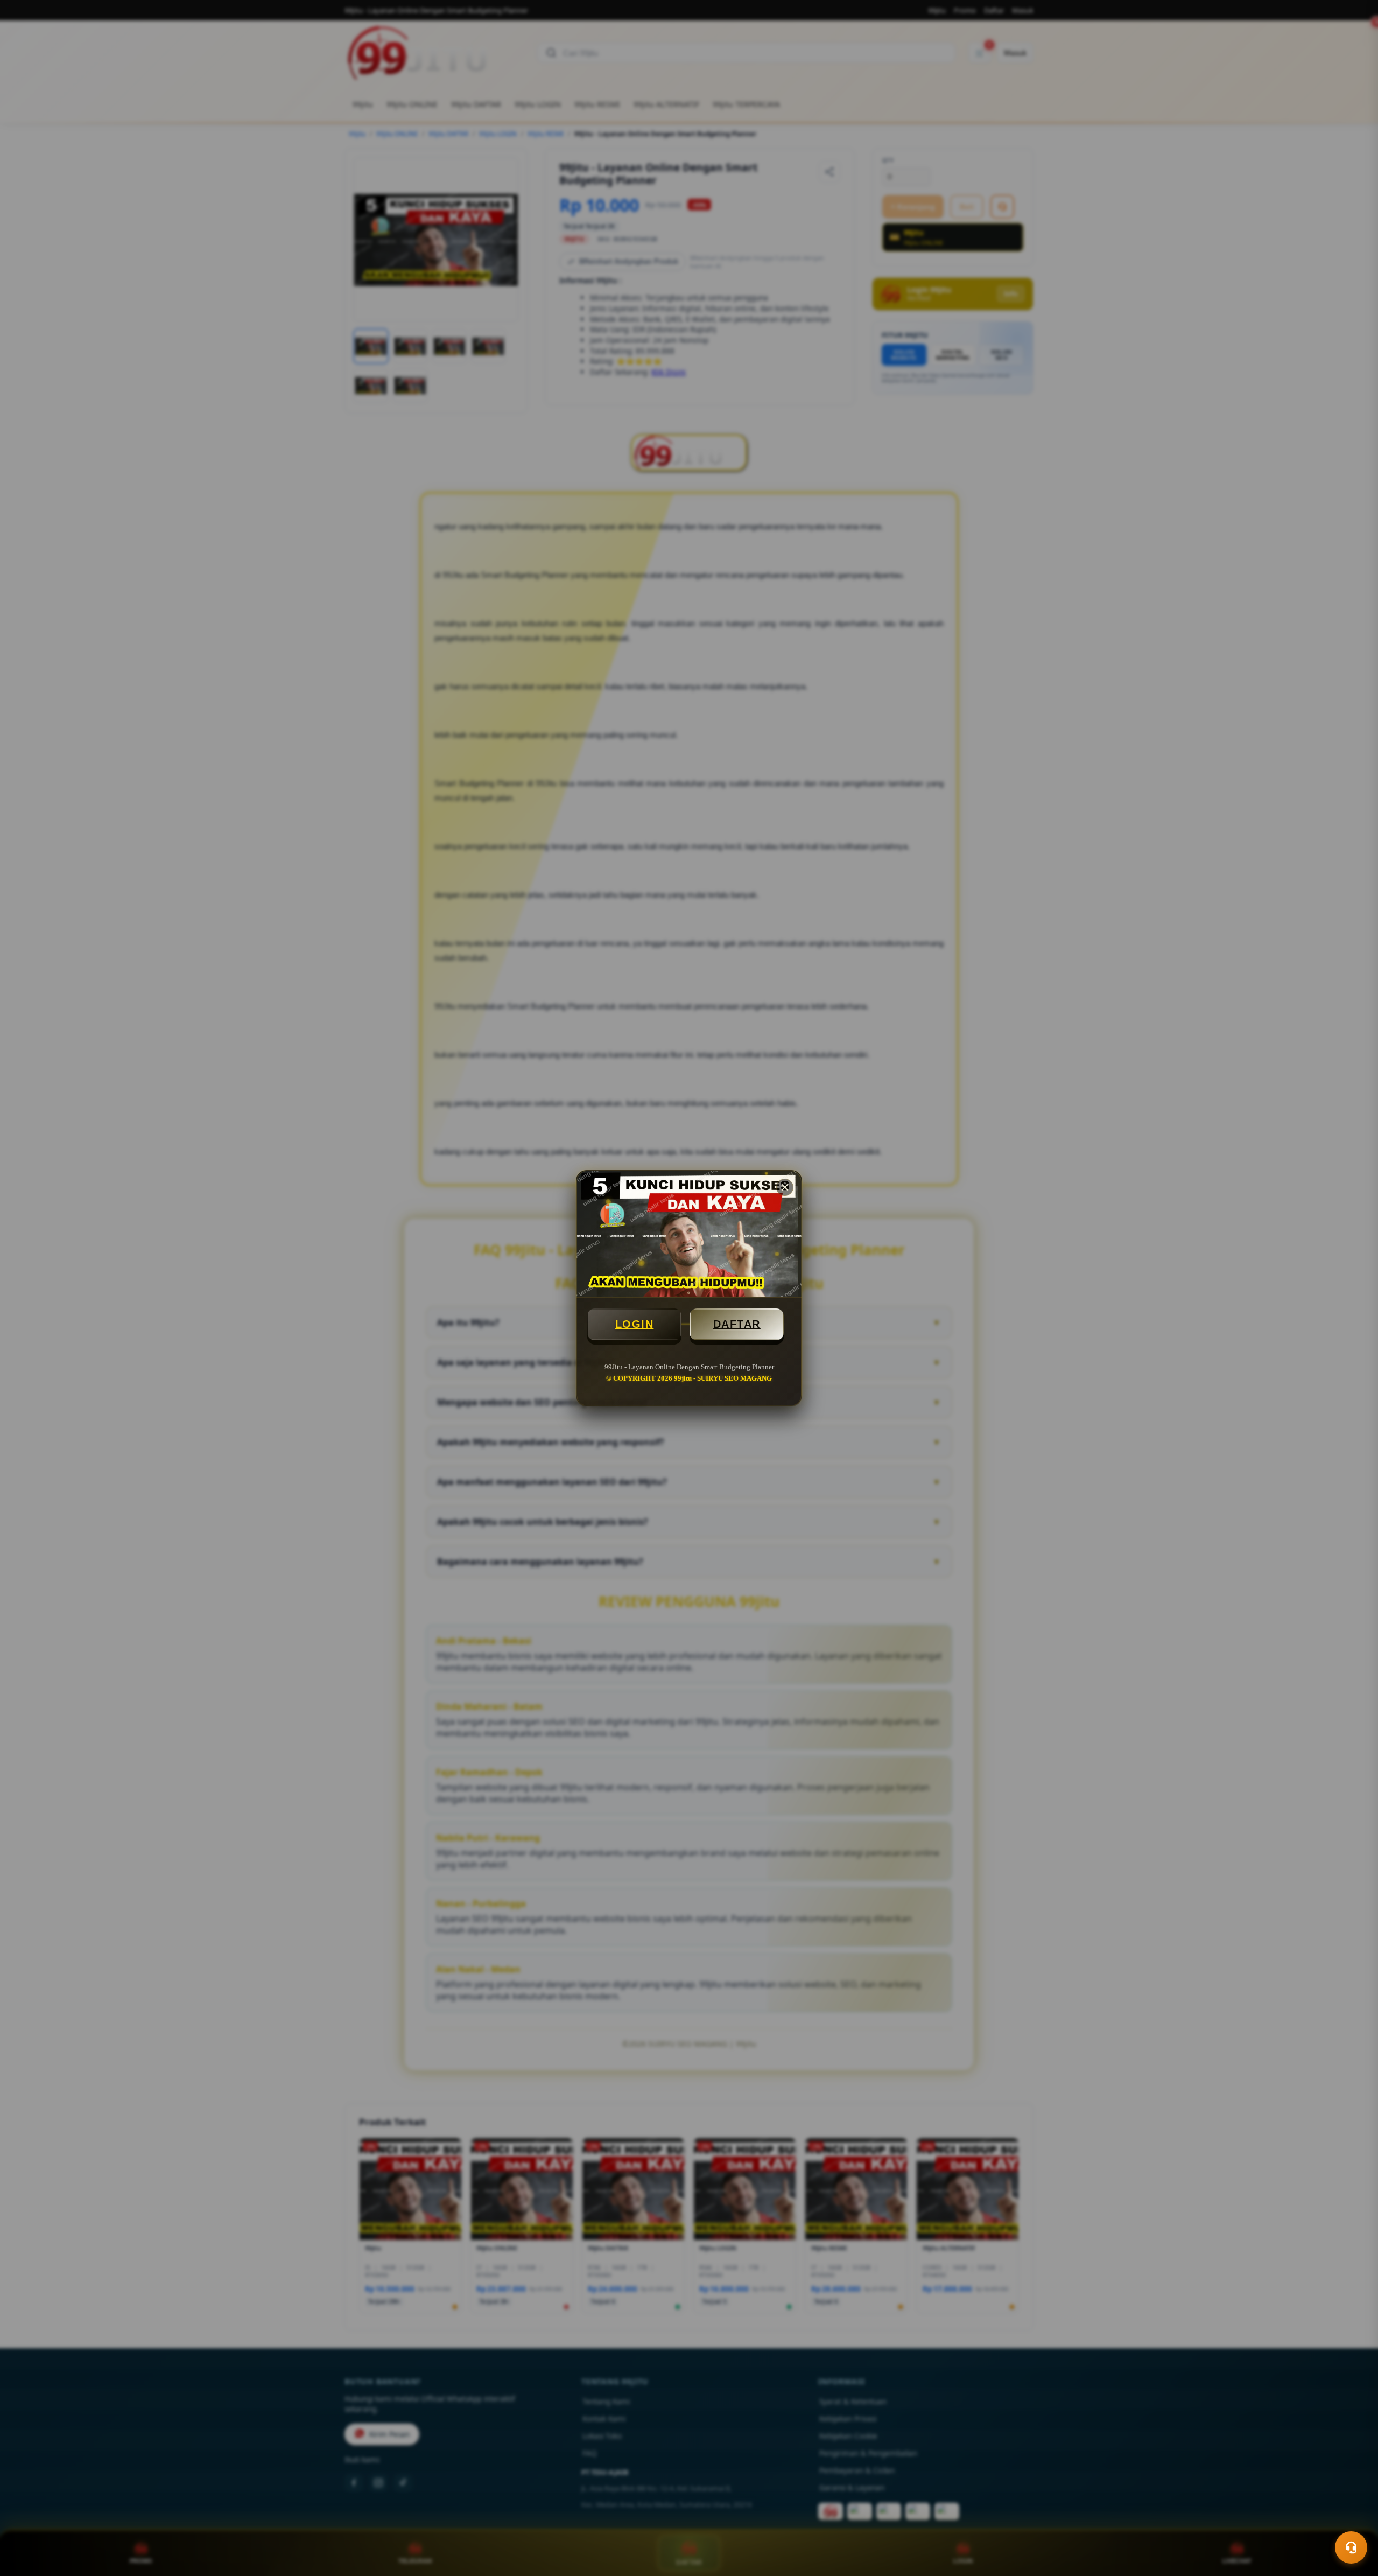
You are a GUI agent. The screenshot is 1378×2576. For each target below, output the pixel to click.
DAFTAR (737, 1324)
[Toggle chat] (1351, 2547)
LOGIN (635, 1324)
